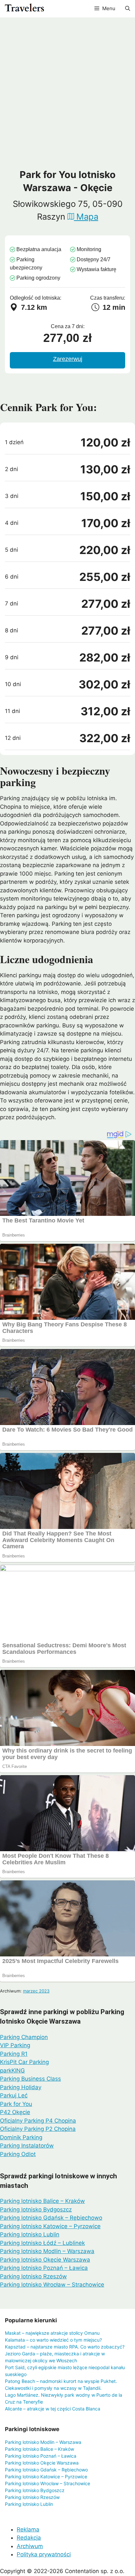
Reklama (28, 2529)
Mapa (86, 217)
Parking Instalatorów (27, 2146)
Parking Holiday (21, 2087)
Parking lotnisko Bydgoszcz (36, 2209)
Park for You (16, 2104)
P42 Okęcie (15, 2112)
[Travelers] (24, 9)
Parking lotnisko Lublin (30, 2234)
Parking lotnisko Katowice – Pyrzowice (50, 2226)
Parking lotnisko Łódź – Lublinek (42, 2243)
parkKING (12, 2071)
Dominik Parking (21, 2137)
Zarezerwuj (68, 359)
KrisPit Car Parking (24, 2062)
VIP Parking (15, 2045)
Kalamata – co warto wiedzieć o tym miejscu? (53, 2340)
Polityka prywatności (44, 2554)
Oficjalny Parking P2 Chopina (38, 2129)
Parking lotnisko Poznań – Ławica (44, 2268)
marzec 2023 (36, 1991)
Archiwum (30, 2546)
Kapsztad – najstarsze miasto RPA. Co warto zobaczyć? (65, 2347)
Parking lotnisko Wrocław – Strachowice (52, 2285)
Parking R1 (14, 2054)
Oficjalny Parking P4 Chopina (38, 2121)
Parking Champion (24, 2037)
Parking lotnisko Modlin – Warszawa (47, 2251)
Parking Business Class (30, 2079)
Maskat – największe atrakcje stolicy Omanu (52, 2333)
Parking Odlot (18, 2154)
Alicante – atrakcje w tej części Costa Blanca (53, 2409)
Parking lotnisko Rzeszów (33, 2276)
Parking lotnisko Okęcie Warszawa (45, 2260)
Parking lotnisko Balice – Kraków (42, 2201)
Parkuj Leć (14, 2095)
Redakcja (29, 2538)
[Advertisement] (67, 98)
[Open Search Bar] (128, 9)
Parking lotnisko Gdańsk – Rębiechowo (51, 2218)
